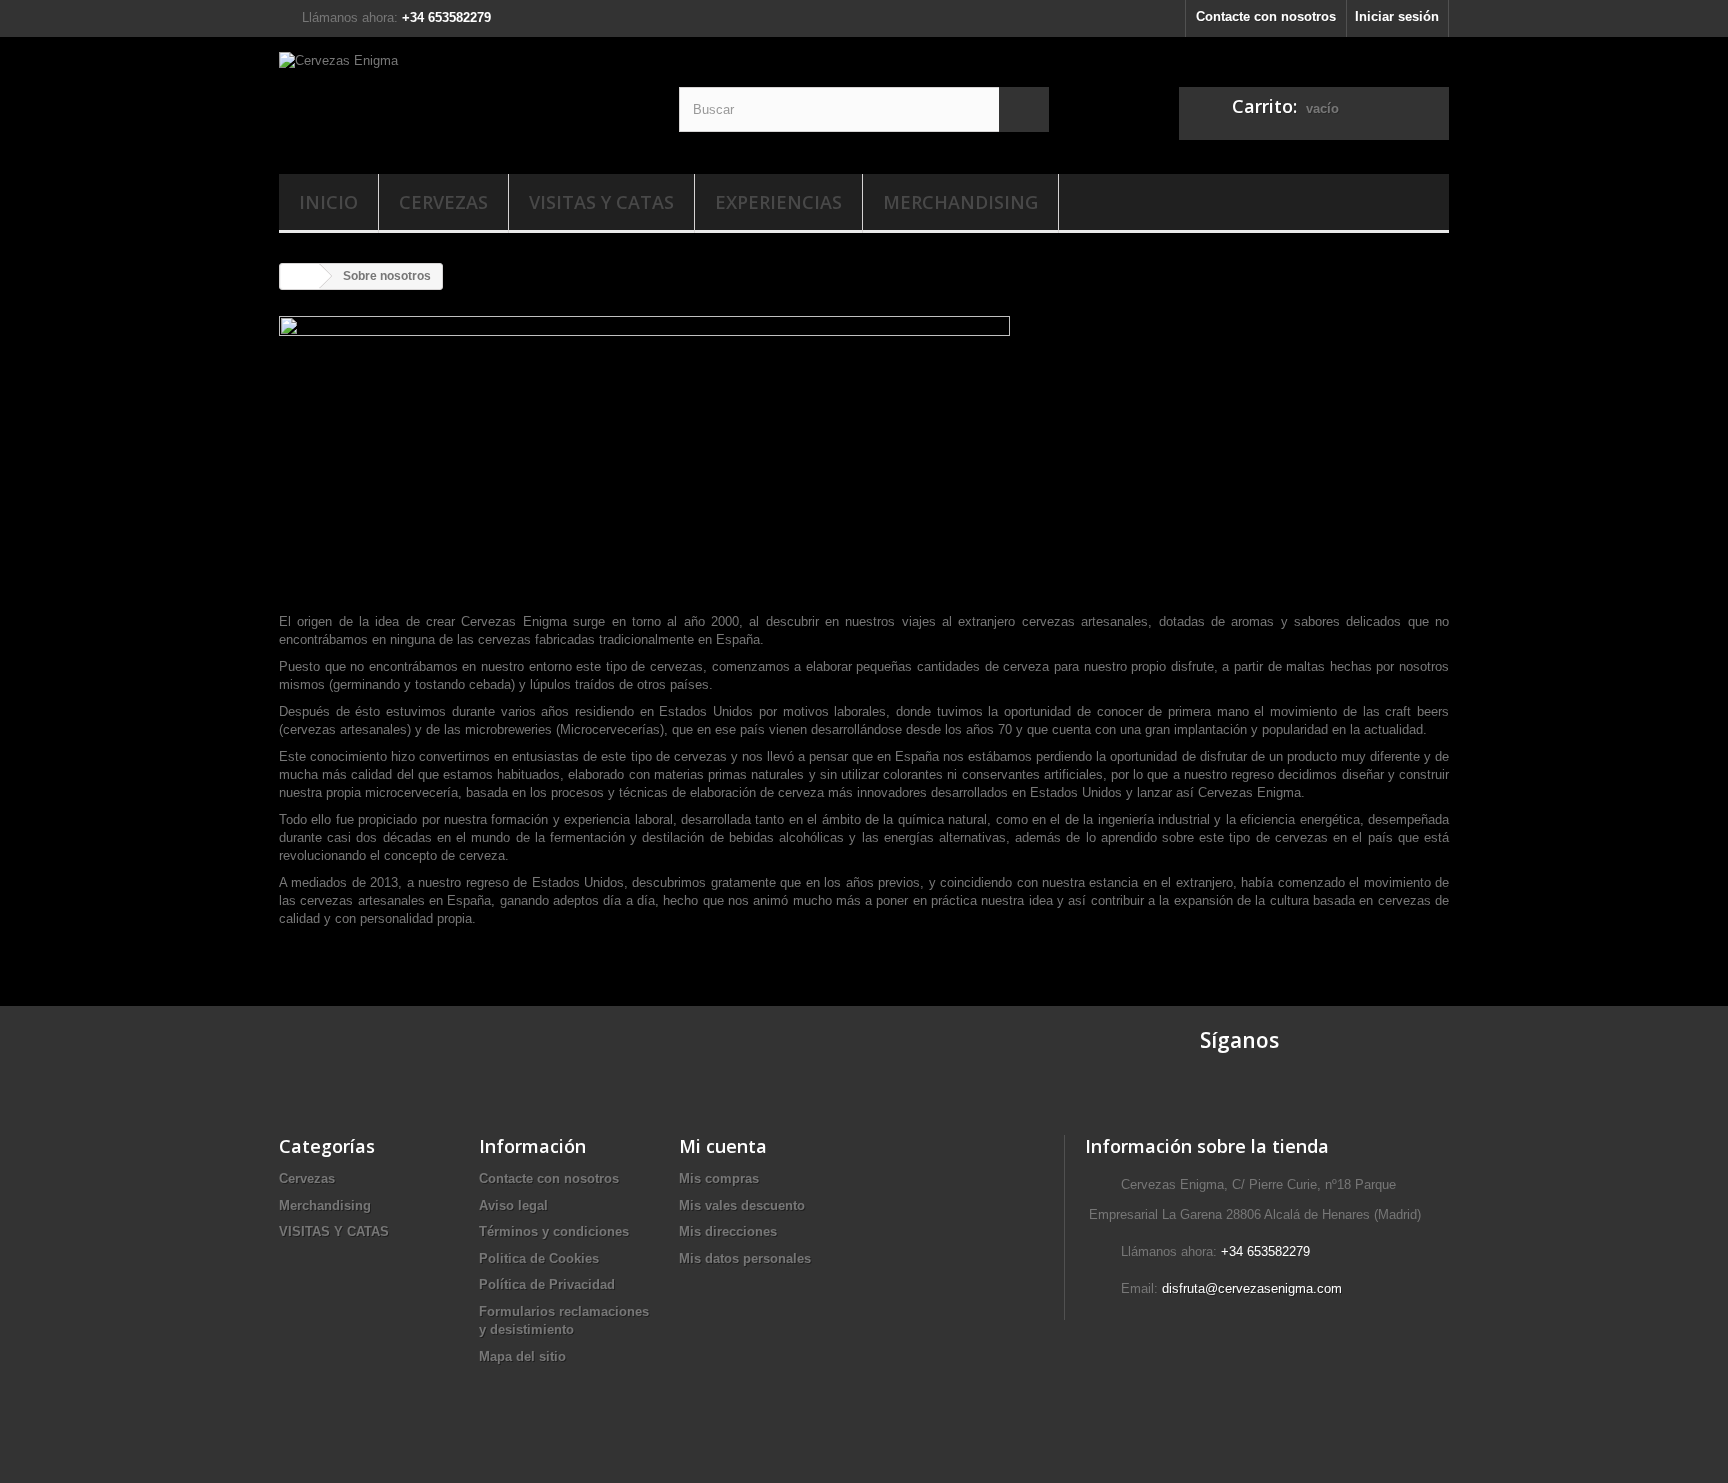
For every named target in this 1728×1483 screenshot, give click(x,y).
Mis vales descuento (742, 1205)
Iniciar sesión (1397, 16)
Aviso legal (513, 1205)
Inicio (328, 202)
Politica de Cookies (539, 1258)
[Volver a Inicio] (300, 276)
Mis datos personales (745, 1258)
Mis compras (719, 1178)
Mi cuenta (723, 1146)
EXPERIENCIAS (778, 202)
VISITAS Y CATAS (601, 202)
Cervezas (443, 202)
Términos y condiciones (554, 1231)
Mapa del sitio (522, 1356)
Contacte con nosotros (1266, 16)
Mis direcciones (728, 1231)
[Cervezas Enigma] (464, 100)
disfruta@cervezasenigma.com (1252, 1288)
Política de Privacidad (547, 1284)
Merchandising (960, 202)
